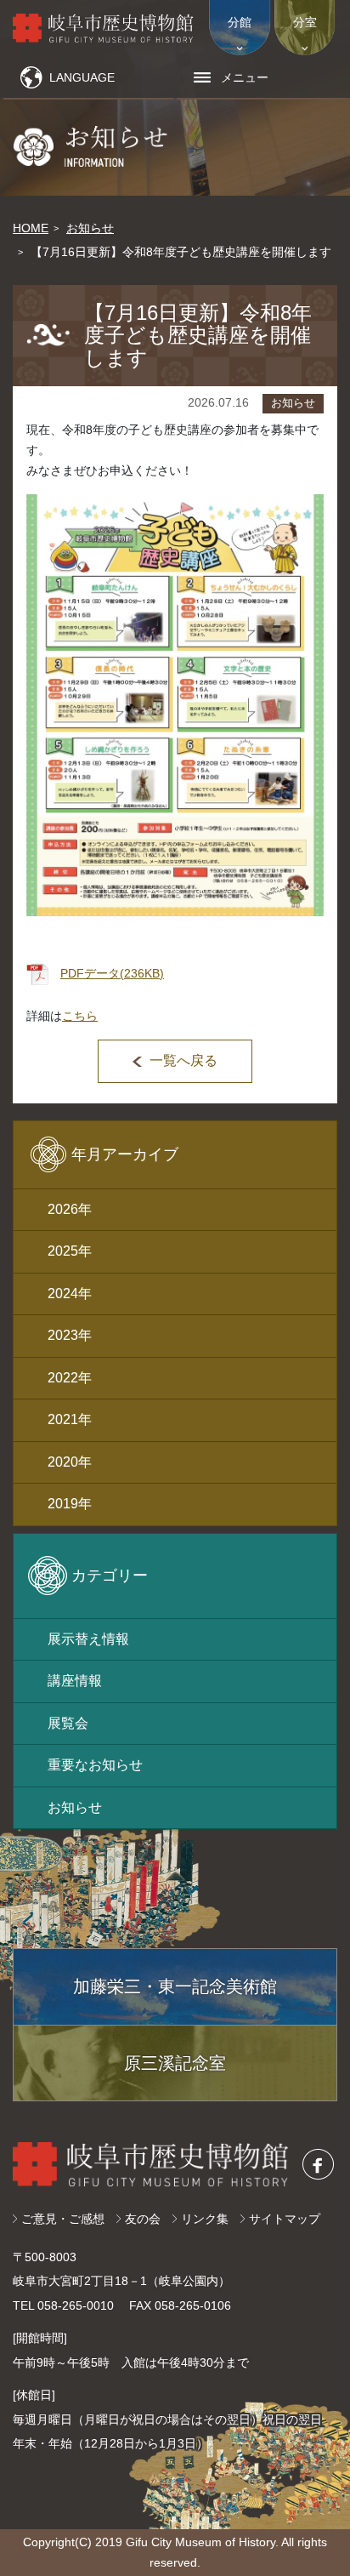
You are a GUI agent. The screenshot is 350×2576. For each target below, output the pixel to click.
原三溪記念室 (175, 2063)
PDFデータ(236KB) (112, 973)
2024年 (70, 1294)
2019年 (70, 1504)
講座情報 (75, 1681)
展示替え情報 (88, 1639)
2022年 (70, 1378)
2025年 (70, 1251)
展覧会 (68, 1723)
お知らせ (90, 228)
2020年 (70, 1462)
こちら (80, 1016)
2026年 (70, 1209)
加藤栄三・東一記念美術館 (175, 1986)
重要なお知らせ (95, 1765)
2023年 (70, 1335)
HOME (31, 228)
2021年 (70, 1419)
